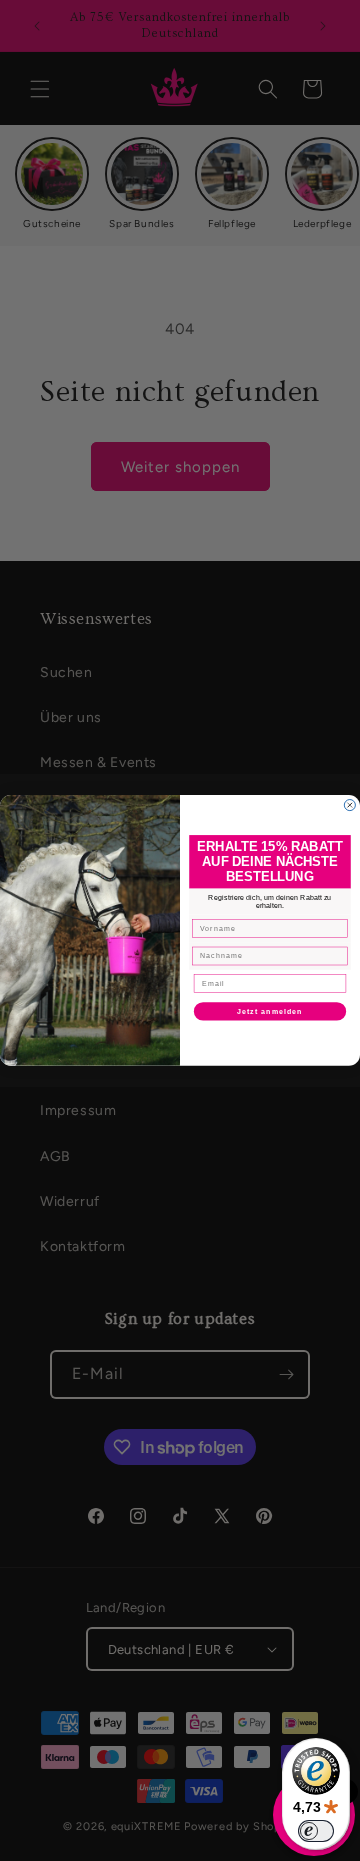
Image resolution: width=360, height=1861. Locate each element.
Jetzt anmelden (270, 1012)
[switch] (316, 1831)
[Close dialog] (349, 805)
